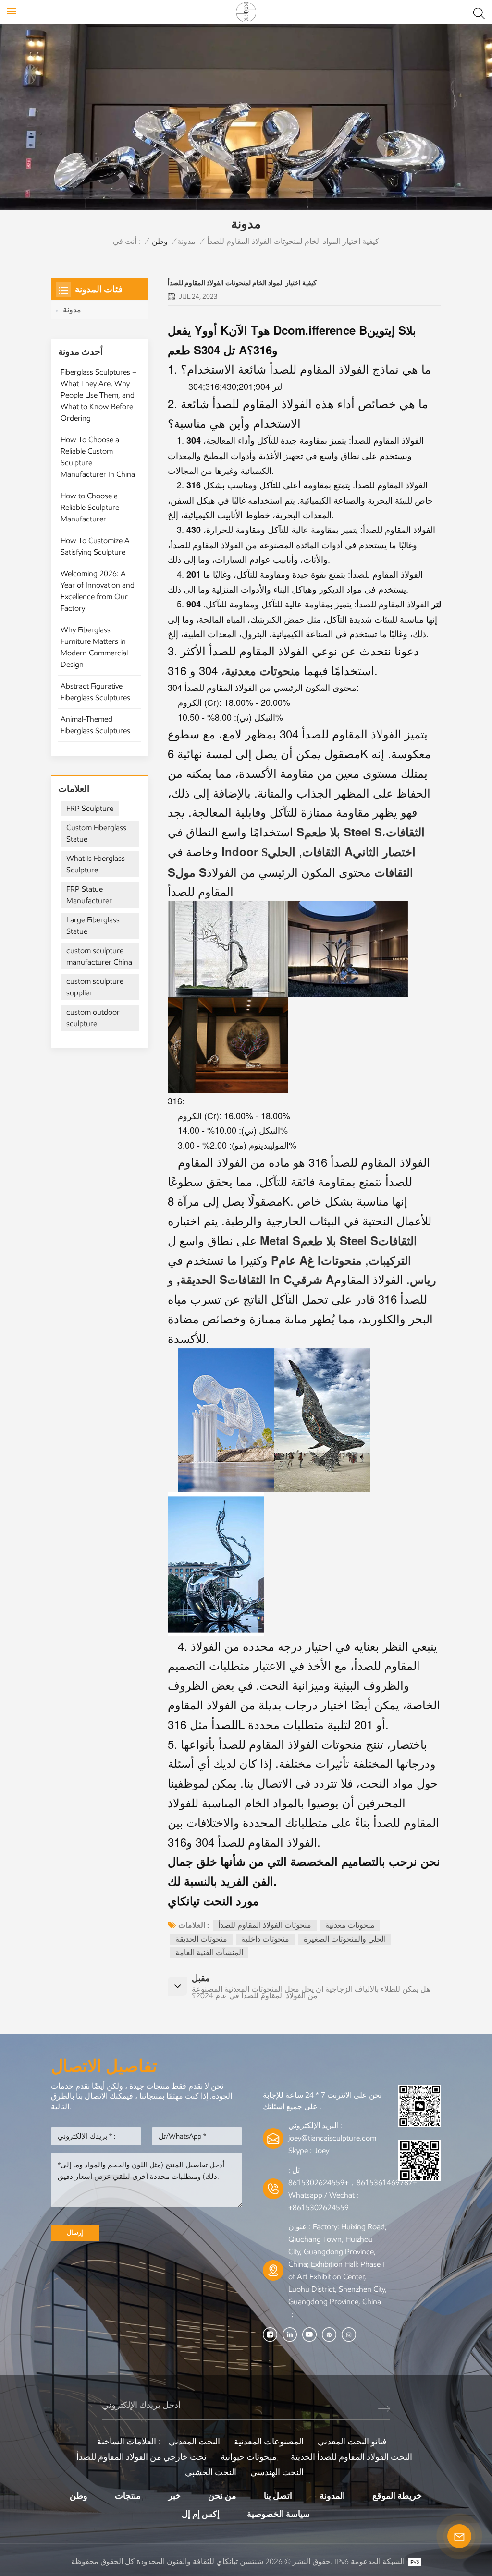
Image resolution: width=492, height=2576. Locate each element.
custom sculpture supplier (95, 987)
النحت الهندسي (277, 2472)
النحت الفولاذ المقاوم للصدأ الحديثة (351, 2457)
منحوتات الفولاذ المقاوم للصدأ (265, 1925)
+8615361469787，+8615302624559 (353, 2183)
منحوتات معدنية (350, 1925)
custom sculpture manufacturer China (99, 956)
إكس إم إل (201, 2514)
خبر (174, 2496)
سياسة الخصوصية (278, 2514)
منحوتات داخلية (265, 1939)
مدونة (186, 241)
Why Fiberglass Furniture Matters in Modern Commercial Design (94, 647)
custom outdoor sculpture (93, 1018)
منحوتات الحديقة (201, 1939)
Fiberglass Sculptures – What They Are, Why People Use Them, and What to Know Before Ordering (98, 395)
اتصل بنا (278, 2496)
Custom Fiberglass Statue (96, 833)
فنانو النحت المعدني (352, 2442)
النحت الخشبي (211, 2472)
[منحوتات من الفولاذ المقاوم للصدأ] (295, 831)
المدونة (332, 2496)
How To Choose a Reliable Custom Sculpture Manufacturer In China (98, 457)
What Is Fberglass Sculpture (96, 864)
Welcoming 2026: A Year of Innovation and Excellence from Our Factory (98, 591)
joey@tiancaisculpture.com (332, 2138)
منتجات (128, 2496)
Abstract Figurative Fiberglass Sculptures (95, 692)
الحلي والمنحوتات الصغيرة (345, 1939)
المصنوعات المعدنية (269, 2442)
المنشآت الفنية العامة (209, 1953)
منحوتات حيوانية (249, 2457)
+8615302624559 (319, 2207)
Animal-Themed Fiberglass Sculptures (95, 725)
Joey (321, 2150)
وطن (160, 241)
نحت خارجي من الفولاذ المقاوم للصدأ (141, 2457)
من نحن (222, 2496)
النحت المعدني (194, 2442)
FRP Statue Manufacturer (89, 895)
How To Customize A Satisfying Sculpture (95, 546)
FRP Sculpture (90, 808)
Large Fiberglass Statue (93, 925)
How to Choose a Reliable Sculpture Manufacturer (90, 507)
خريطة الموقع (397, 2496)
